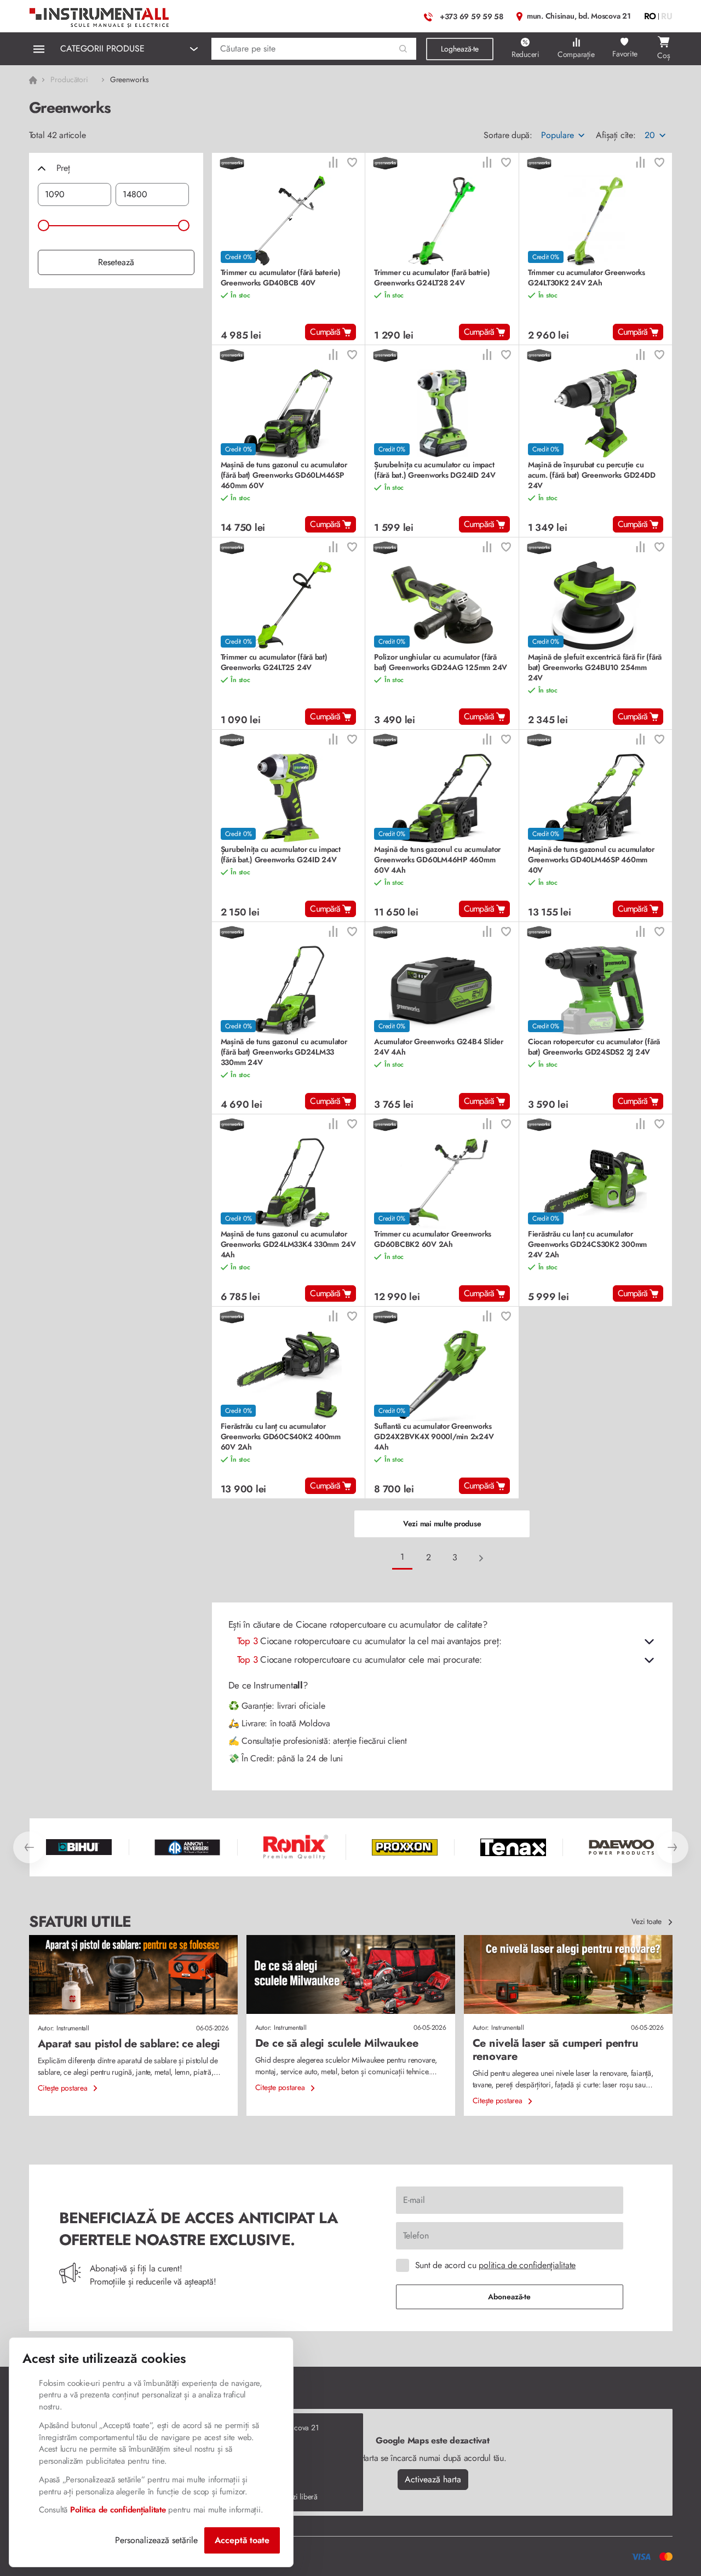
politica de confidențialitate (527, 2265)
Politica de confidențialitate (118, 2510)
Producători (70, 79)
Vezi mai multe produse (442, 1524)
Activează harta (433, 2479)
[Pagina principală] (100, 15)
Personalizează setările (156, 2540)
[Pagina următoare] (481, 1558)
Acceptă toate (242, 2540)
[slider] (44, 225)
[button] (403, 49)
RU (667, 16)
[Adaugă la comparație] (333, 164)
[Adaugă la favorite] (352, 164)
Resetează (116, 262)
